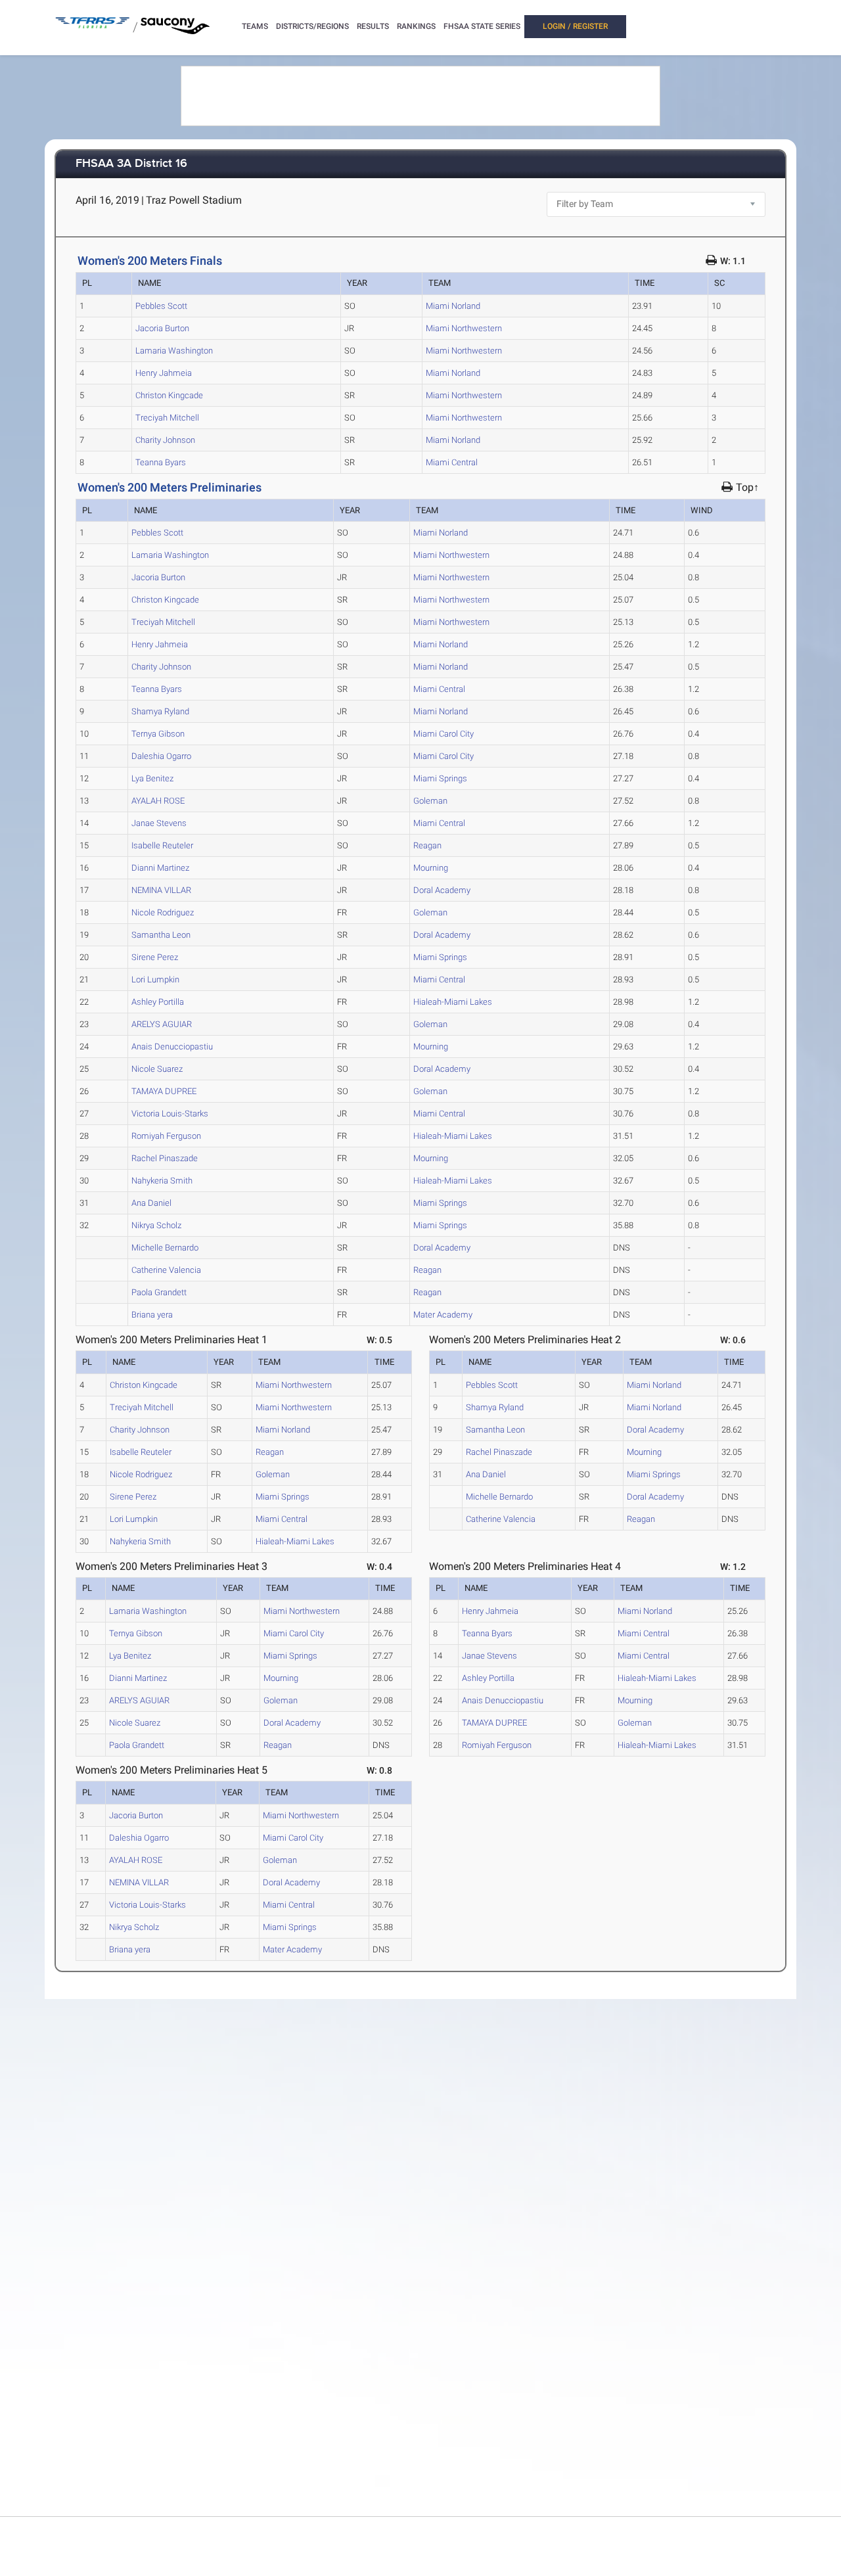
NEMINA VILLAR (161, 890)
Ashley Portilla (158, 1002)
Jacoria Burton (162, 328)
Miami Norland (453, 306)
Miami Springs (440, 778)
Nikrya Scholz (156, 1225)
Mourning (431, 868)
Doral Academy (442, 890)
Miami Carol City (443, 734)
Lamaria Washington (174, 351)
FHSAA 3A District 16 (131, 164)
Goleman (430, 801)
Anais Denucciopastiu (172, 1046)
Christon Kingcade (169, 395)
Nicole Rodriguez (163, 912)
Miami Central (452, 462)
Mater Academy (443, 1315)
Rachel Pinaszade (165, 1158)
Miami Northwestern (464, 328)
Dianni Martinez (160, 868)
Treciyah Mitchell (167, 418)
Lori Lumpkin (155, 979)
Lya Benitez (152, 778)
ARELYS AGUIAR (162, 1024)
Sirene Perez (155, 957)
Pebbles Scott (161, 306)
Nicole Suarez (157, 1069)
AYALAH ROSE (158, 801)
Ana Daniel (151, 1203)
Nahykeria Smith (162, 1181)
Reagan (427, 845)
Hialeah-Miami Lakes (453, 1002)
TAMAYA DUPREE (164, 1091)
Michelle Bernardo (165, 1248)
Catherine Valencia (166, 1270)
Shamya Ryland (160, 711)
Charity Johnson (165, 440)
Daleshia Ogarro (161, 756)
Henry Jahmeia (164, 373)
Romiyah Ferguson (166, 1136)
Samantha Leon (161, 935)
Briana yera (152, 1315)
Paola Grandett (159, 1292)
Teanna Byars (161, 462)
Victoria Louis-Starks (170, 1114)
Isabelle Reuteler (162, 845)
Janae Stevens (159, 823)
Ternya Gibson (158, 734)
